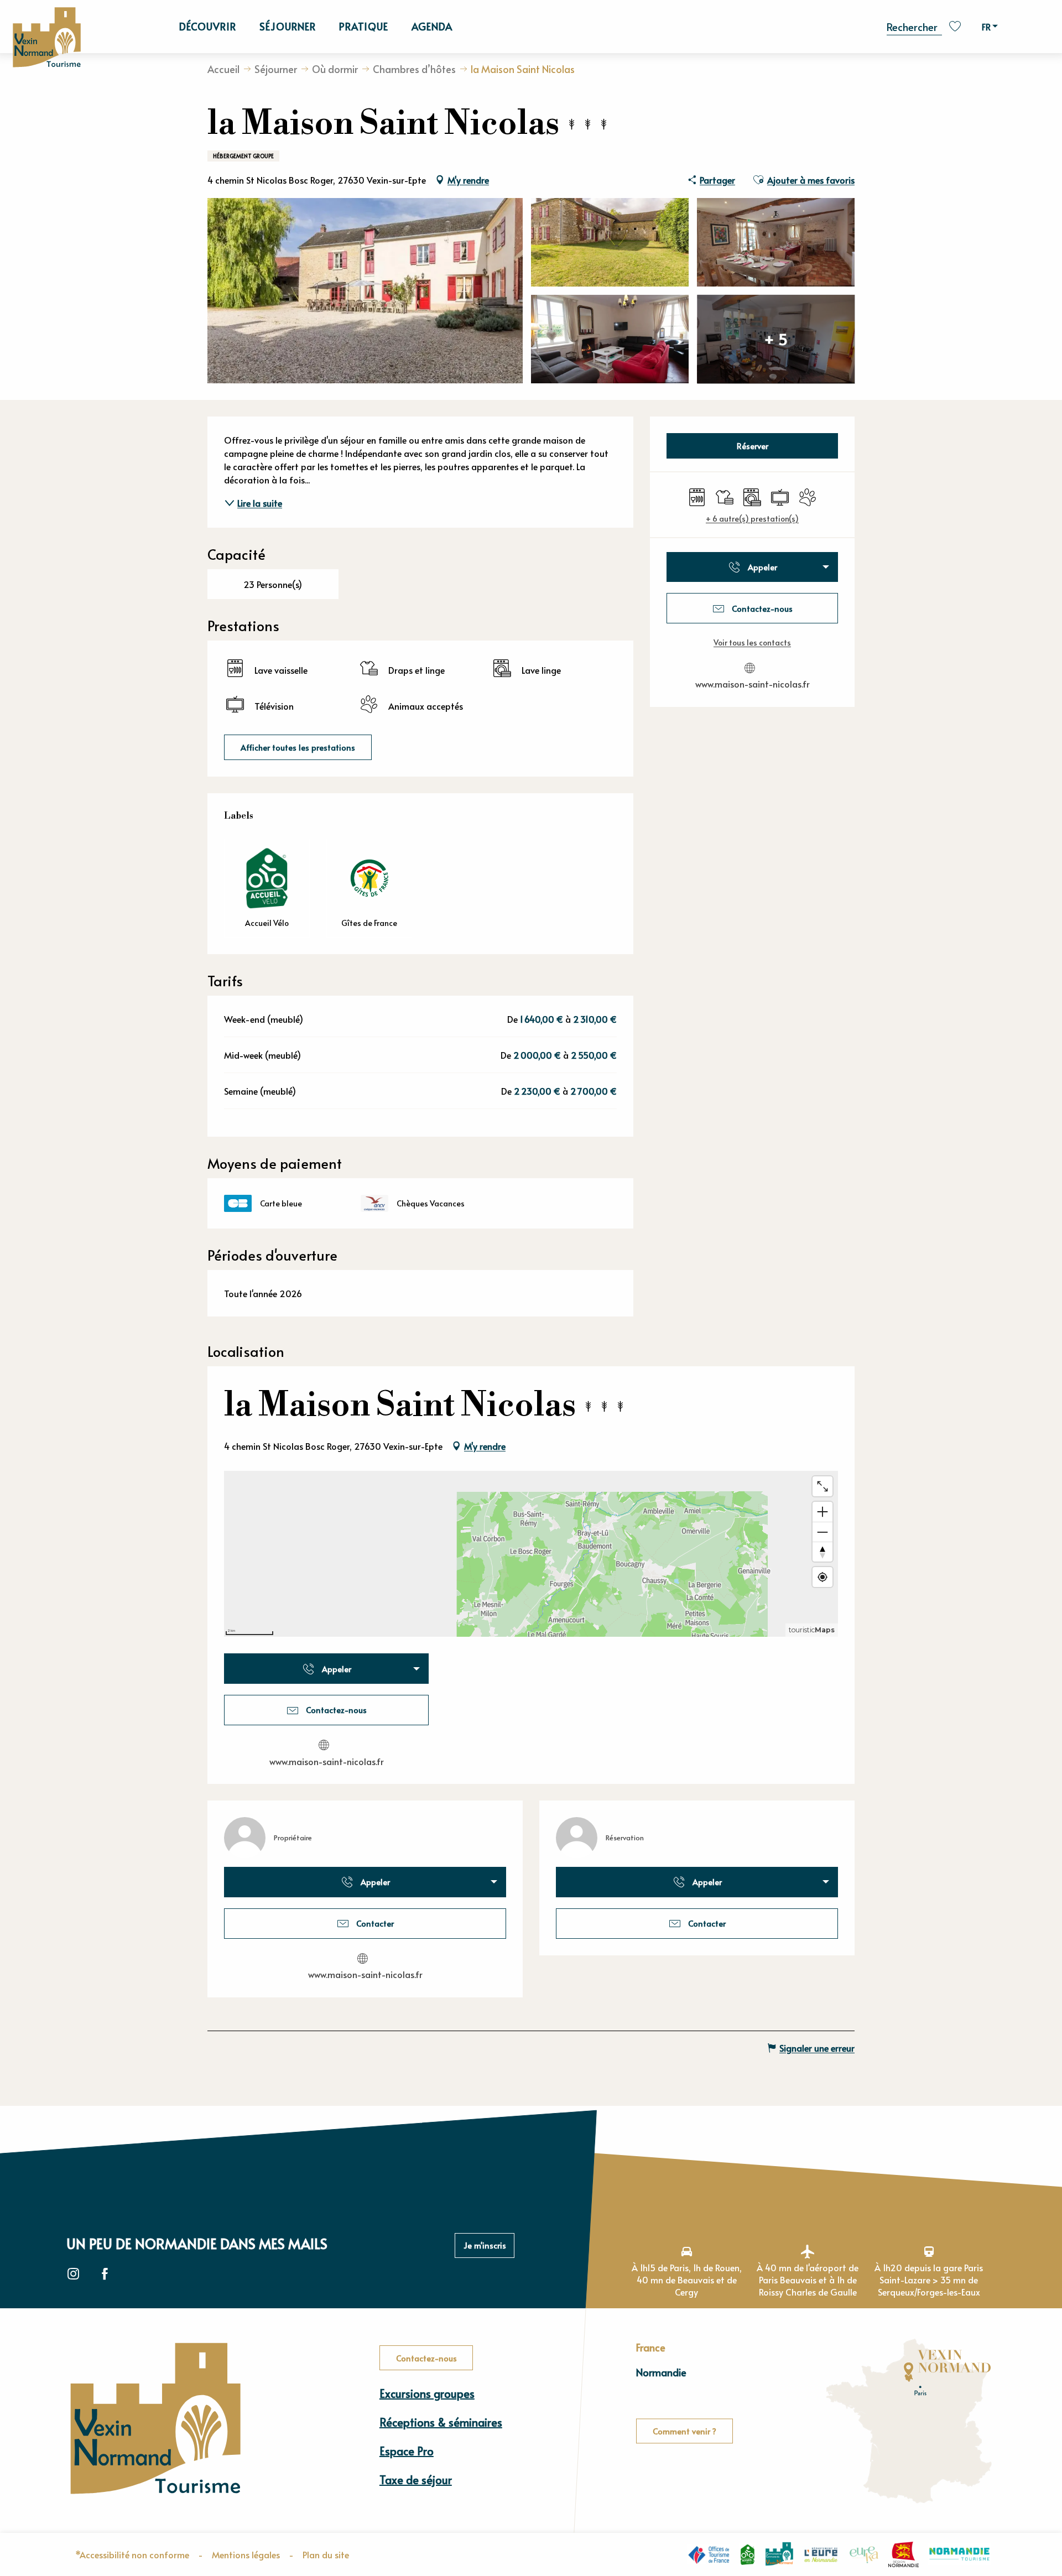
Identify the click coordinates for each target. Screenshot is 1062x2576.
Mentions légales (246, 2554)
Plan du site (326, 2554)
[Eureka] (864, 2554)
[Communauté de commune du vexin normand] (779, 2554)
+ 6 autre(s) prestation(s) (752, 519)
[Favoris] (956, 26)
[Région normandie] (904, 2554)
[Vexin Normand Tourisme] (46, 38)
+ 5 (776, 339)
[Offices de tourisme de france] (709, 2554)
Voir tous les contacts (752, 642)
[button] (914, 26)
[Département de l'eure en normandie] (821, 2554)
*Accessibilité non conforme (132, 2554)
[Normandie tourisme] (959, 2554)
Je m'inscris (485, 2245)
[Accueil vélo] (748, 2554)
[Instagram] (73, 2274)
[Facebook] (105, 2274)
